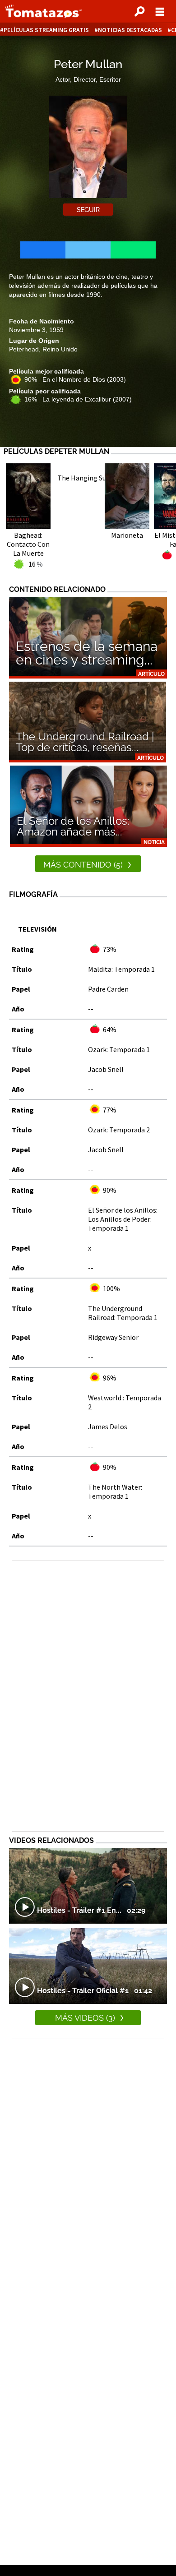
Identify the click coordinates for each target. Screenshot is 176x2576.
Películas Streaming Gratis (46, 30)
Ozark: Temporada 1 (119, 1049)
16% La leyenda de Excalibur (78, 399)
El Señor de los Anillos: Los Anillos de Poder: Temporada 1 (123, 1219)
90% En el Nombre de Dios (75, 379)
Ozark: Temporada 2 (119, 1130)
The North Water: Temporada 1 (115, 1491)
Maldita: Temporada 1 (121, 969)
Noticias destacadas (130, 30)
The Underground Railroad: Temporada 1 (123, 1313)
